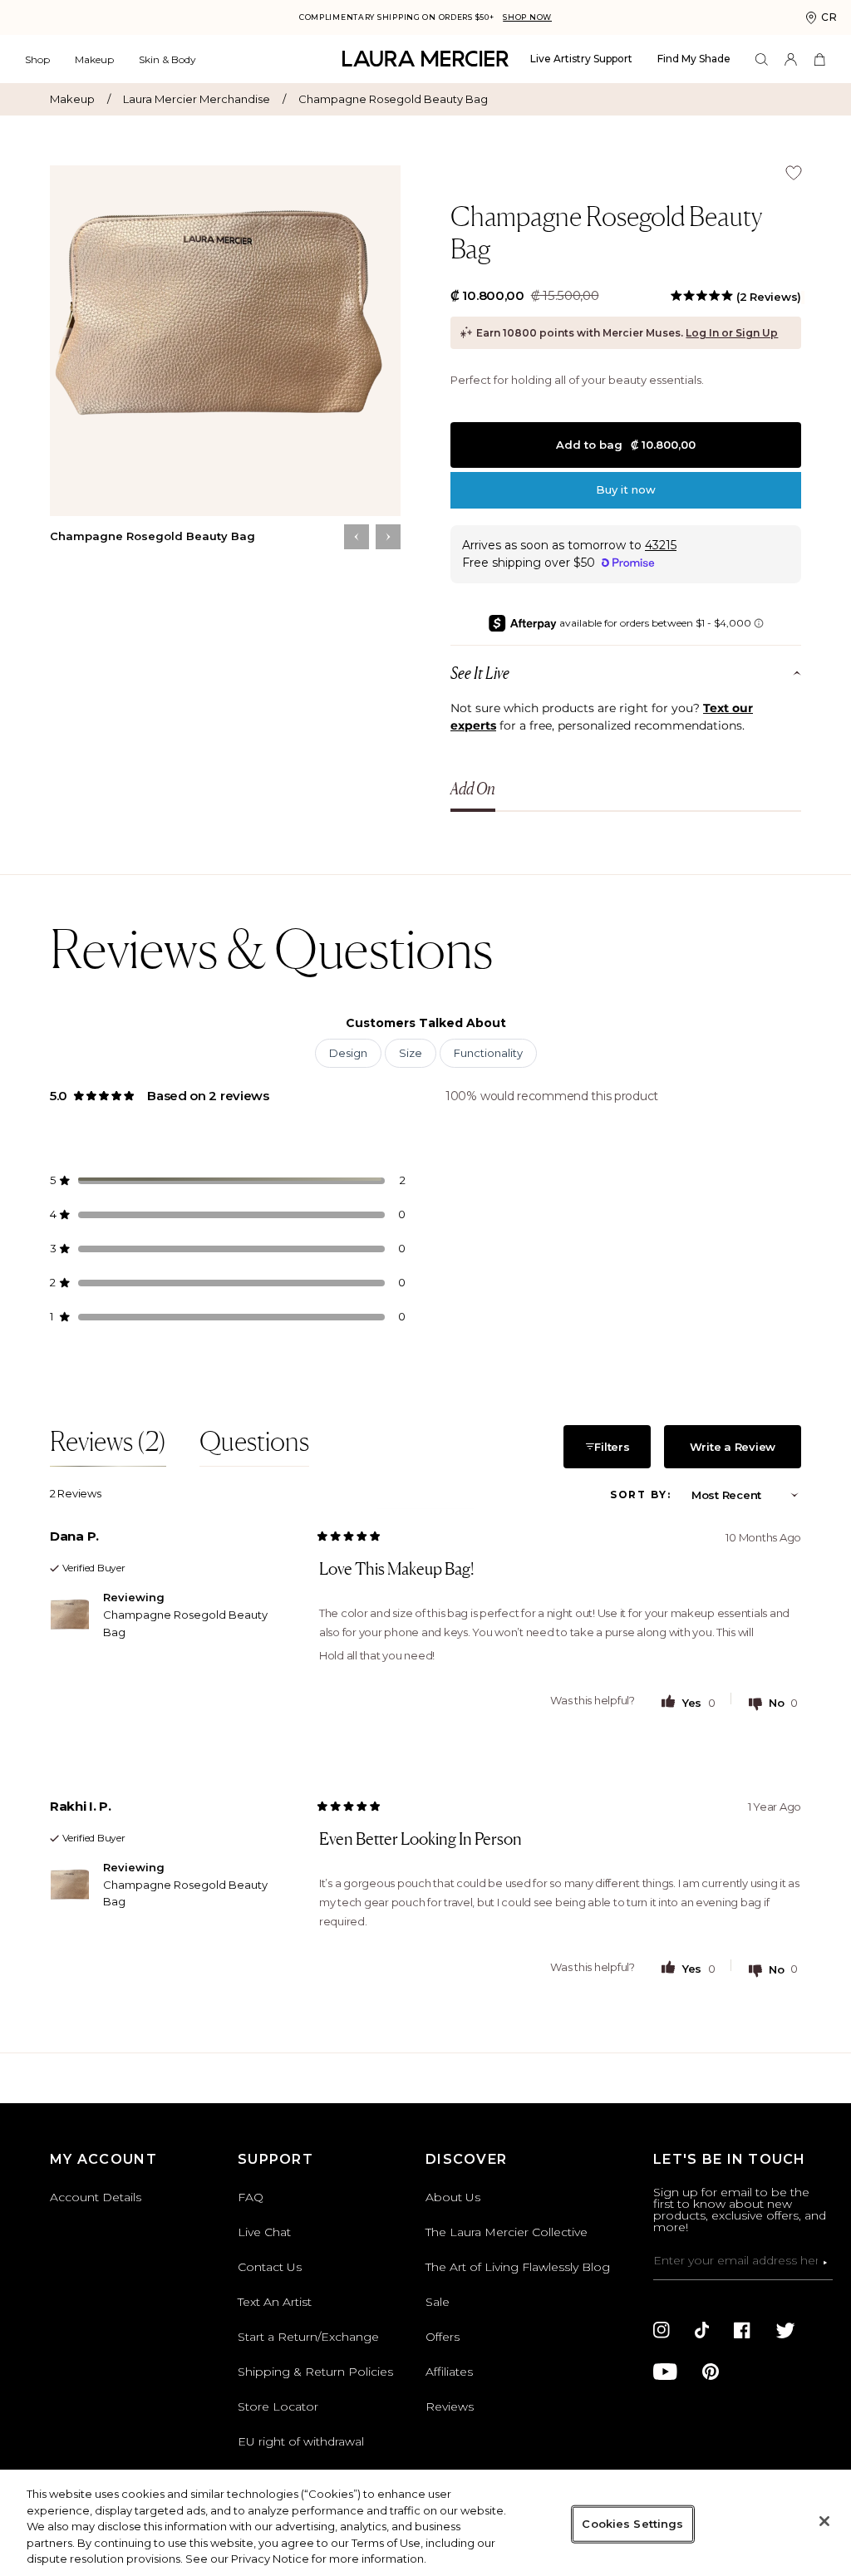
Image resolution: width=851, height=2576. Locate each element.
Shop (37, 59)
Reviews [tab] (108, 1446)
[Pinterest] (711, 2372)
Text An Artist (275, 2302)
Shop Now (527, 17)
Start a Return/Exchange (308, 2337)
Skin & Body (167, 59)
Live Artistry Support (581, 59)
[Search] (762, 59)
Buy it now (626, 489)
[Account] (791, 59)
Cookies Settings (632, 2524)
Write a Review (735, 1454)
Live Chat (264, 2232)
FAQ (251, 2197)
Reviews (450, 2406)
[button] (736, 297)
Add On (473, 789)
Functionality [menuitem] (488, 1053)
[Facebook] (742, 2330)
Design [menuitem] (348, 1053)
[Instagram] (662, 2330)
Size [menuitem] (411, 1053)
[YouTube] (665, 2372)
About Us (453, 2197)
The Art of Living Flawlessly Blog (518, 2267)
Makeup (94, 59)
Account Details (96, 2197)
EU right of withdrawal (301, 2441)
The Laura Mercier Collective (507, 2232)
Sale (438, 2302)
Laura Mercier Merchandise (204, 99)
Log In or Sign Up (732, 333)
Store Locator (278, 2406)
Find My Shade (694, 59)
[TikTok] (702, 2330)
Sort (631, 1494)
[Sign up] (825, 2263)
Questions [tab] (254, 1446)
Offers (443, 2337)
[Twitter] (785, 2330)
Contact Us (270, 2267)
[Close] (824, 2521)
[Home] (425, 59)
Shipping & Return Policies (315, 2372)
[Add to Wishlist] (794, 173)
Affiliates (449, 2372)
